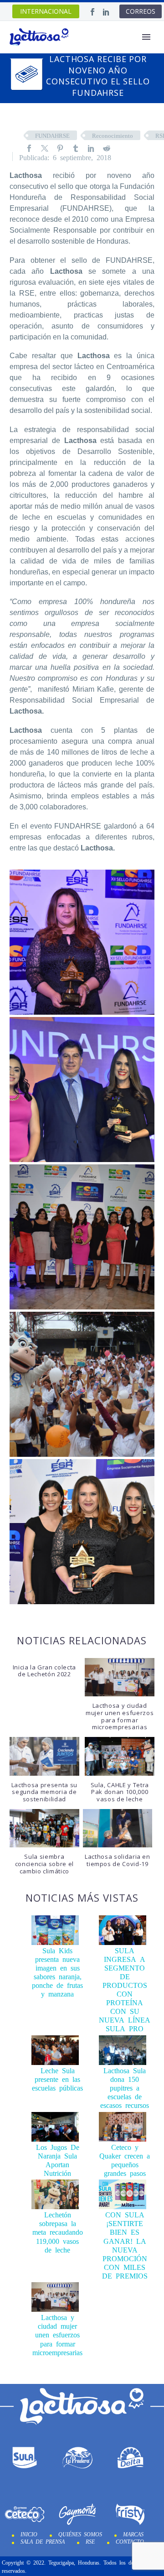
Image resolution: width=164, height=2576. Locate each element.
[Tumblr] (76, 148)
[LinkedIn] (106, 12)
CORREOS (141, 11)
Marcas (133, 2534)
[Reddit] (107, 148)
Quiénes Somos (80, 2534)
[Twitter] (45, 148)
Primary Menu (146, 37)
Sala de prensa (43, 2541)
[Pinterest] (60, 148)
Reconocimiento (113, 135)
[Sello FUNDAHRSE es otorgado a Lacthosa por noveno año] (82, 942)
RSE (90, 2541)
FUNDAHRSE (52, 135)
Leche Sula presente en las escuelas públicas (57, 2079)
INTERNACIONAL (46, 11)
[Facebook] (92, 12)
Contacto (130, 2541)
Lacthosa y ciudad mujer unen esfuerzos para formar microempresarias (57, 2334)
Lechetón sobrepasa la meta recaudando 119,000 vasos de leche (58, 2232)
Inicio (29, 2534)
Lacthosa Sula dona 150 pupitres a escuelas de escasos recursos (125, 2087)
